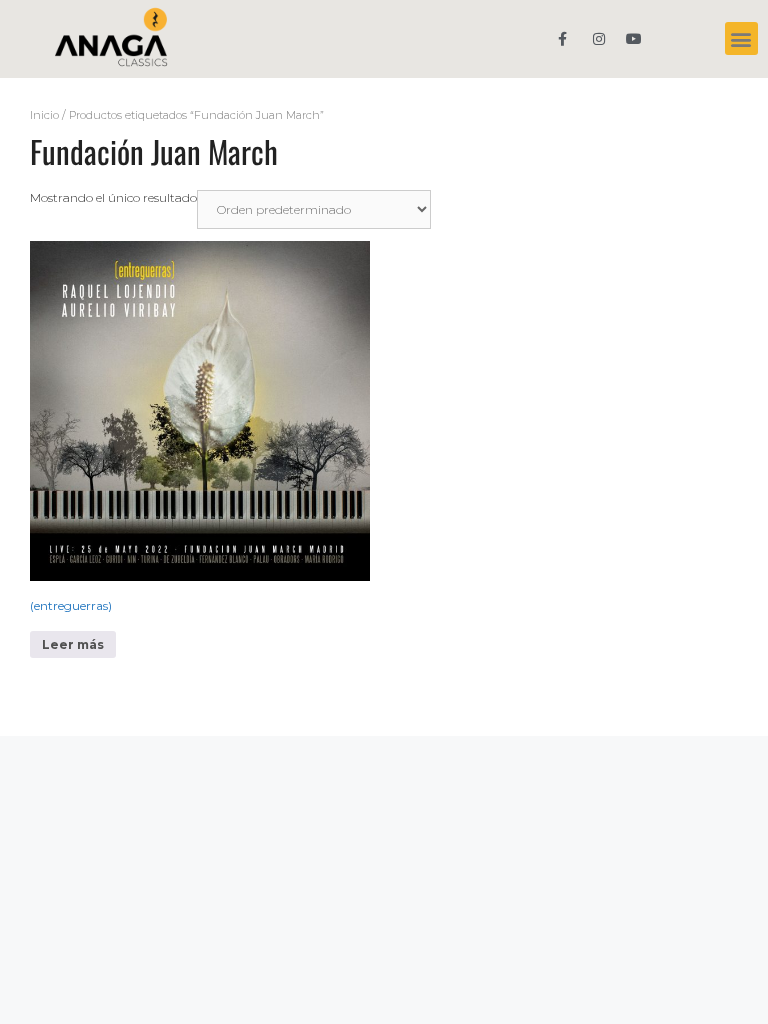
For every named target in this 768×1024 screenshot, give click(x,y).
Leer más (73, 644)
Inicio (44, 115)
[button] (741, 38)
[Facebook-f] (562, 38)
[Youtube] (634, 38)
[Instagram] (598, 38)
